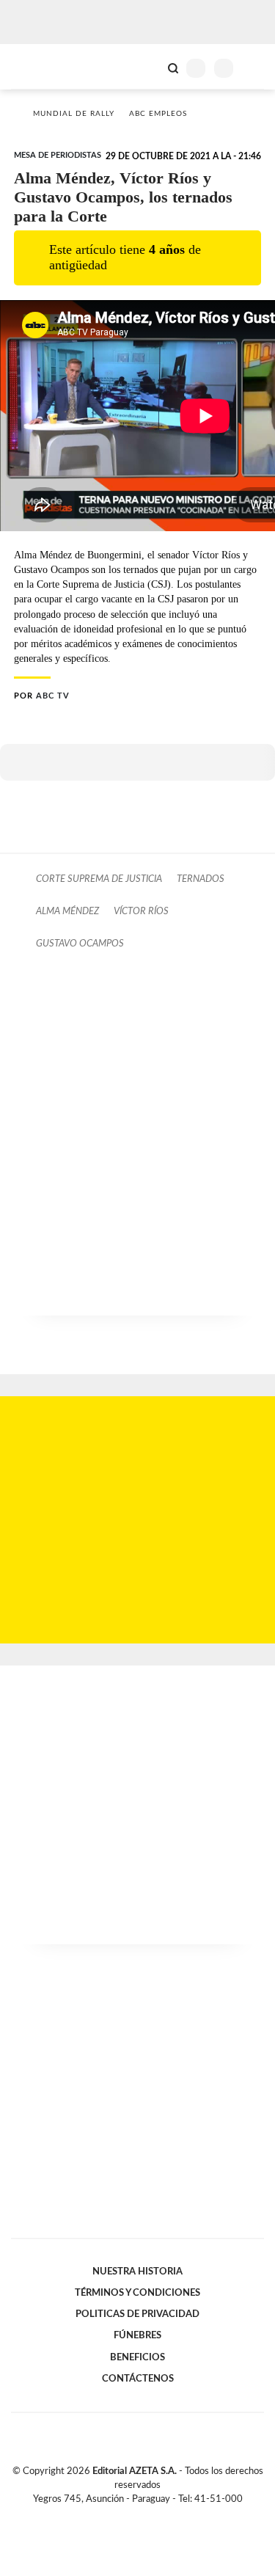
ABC (38, 66)
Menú (255, 68)
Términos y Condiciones (137, 2293)
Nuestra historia (137, 2272)
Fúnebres (137, 2335)
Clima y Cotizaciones (148, 67)
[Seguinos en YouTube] (147, 2517)
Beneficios (137, 2357)
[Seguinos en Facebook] (117, 2517)
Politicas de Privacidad (137, 2314)
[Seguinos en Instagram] (163, 2517)
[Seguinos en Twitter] (132, 2517)
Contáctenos (138, 2379)
